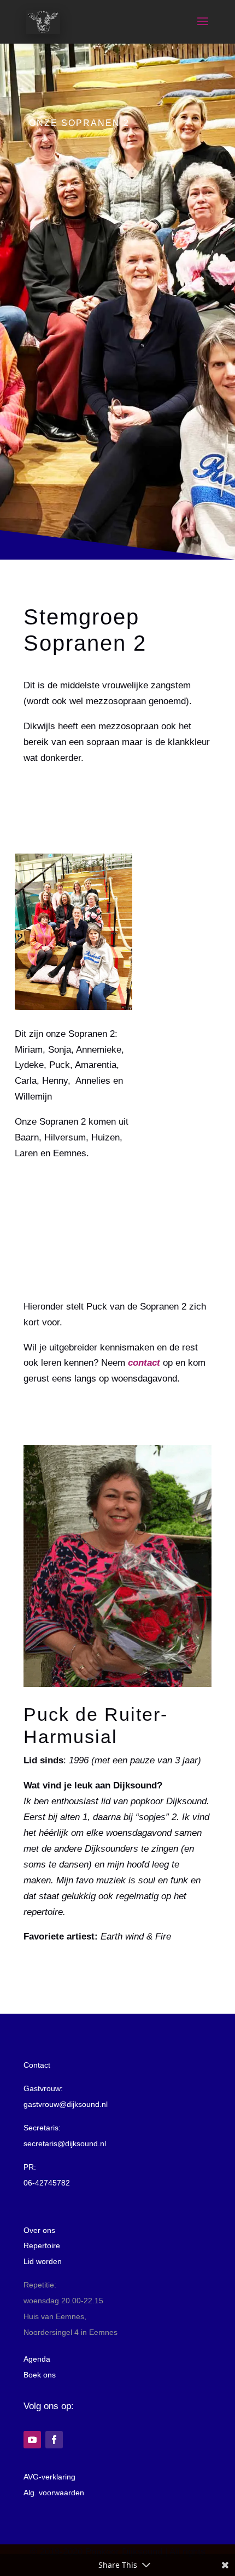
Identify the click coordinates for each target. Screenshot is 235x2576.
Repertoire (42, 2245)
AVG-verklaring (49, 2477)
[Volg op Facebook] (54, 2440)
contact (144, 1363)
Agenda (37, 2359)
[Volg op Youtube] (32, 2440)
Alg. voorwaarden (54, 2493)
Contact (37, 2065)
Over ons (39, 2230)
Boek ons (40, 2375)
